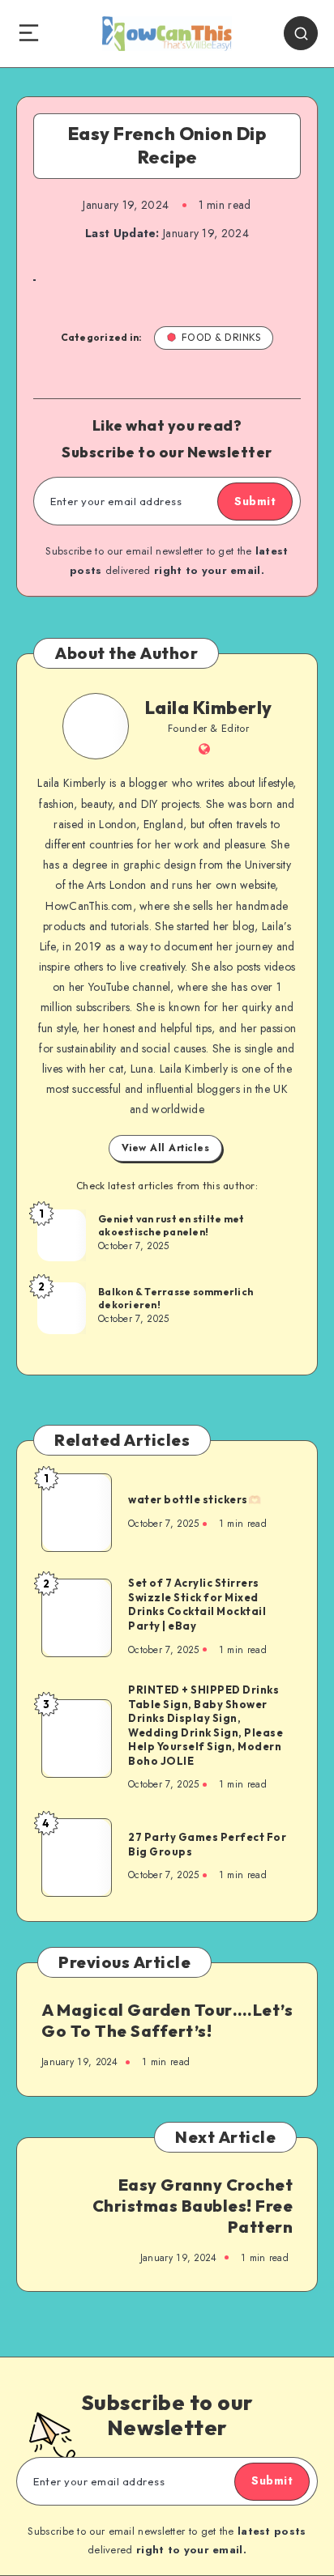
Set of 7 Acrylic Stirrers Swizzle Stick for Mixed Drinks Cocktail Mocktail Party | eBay (197, 1604)
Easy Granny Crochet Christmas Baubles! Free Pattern (193, 2206)
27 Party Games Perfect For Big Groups (207, 1844)
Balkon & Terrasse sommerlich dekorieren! (176, 1298)
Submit (255, 501)
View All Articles (166, 1148)
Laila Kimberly (209, 708)
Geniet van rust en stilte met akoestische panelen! (171, 1225)
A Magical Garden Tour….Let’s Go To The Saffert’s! (167, 2020)
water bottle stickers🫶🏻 (195, 1499)
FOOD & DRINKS (221, 337)
